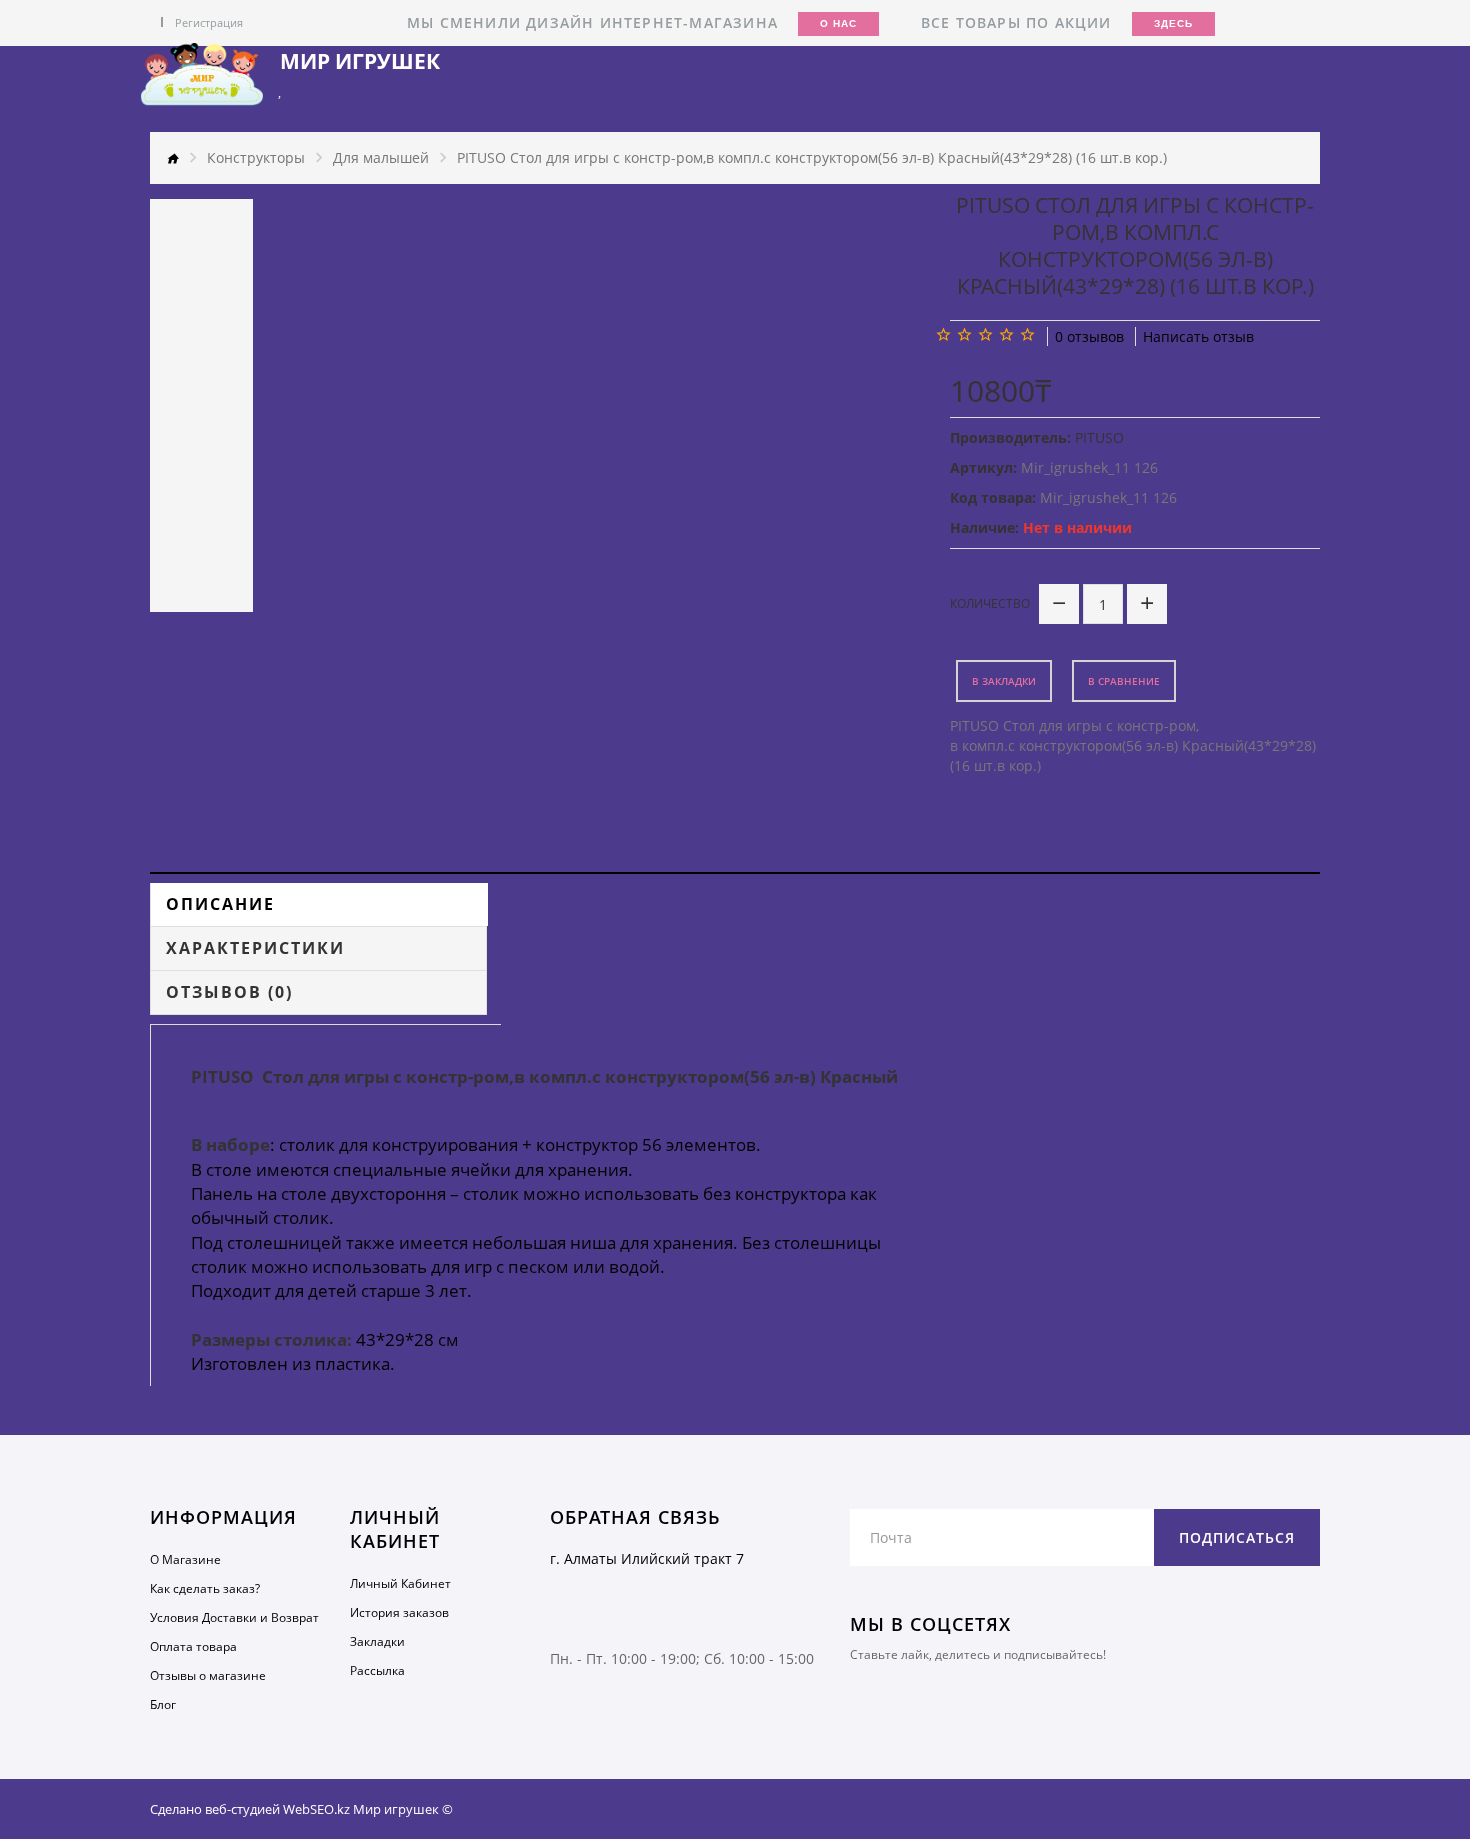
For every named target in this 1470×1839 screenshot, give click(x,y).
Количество (990, 603)
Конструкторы (256, 157)
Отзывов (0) (229, 992)
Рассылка (377, 1670)
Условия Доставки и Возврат (234, 1617)
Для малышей (381, 157)
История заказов (399, 1612)
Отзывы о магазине (208, 1675)
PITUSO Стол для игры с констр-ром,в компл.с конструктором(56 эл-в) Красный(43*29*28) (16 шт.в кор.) (812, 157)
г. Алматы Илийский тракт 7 (647, 1558)
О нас (838, 23)
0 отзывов (1089, 336)
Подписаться (1237, 1537)
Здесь (1173, 23)
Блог (163, 1704)
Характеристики (255, 948)
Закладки (377, 1641)
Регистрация (209, 22)
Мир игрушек (360, 61)
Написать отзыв (1198, 336)
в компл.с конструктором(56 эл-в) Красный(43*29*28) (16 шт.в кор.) (1133, 755)
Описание (220, 904)
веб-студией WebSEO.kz (277, 1809)
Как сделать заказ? (205, 1588)
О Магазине (185, 1559)
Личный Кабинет (400, 1583)
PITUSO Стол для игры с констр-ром (1073, 725)
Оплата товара (193, 1646)
